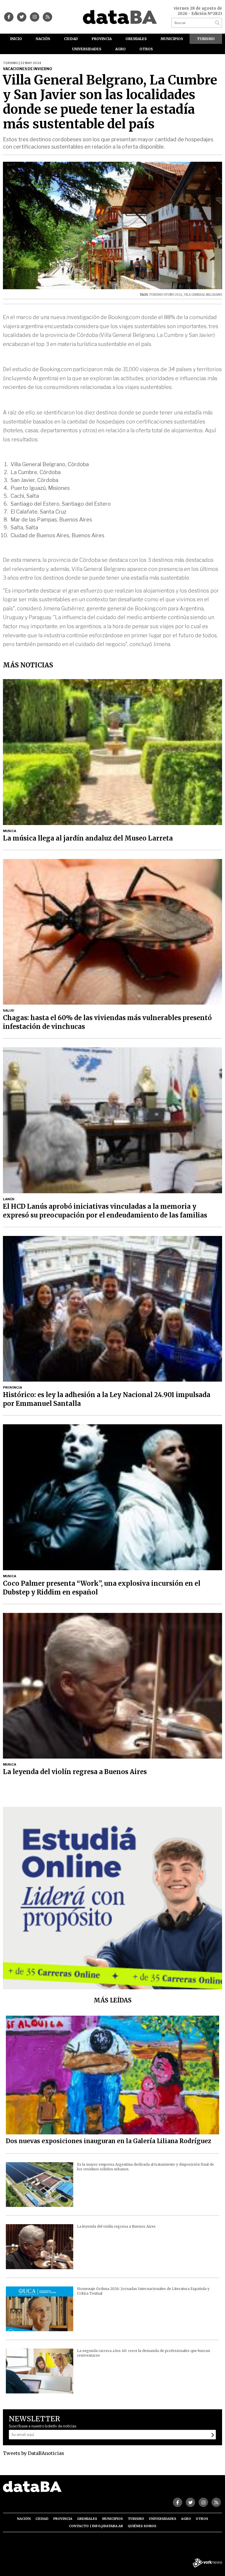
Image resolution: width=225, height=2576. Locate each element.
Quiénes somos (142, 2526)
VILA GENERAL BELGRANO (203, 295)
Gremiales (136, 39)
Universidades (87, 49)
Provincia (102, 39)
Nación (43, 39)
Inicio (16, 39)
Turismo (206, 39)
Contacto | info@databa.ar (96, 2526)
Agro (120, 49)
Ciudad (71, 39)
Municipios (172, 39)
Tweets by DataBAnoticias (34, 2453)
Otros (146, 49)
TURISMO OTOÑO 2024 (166, 295)
